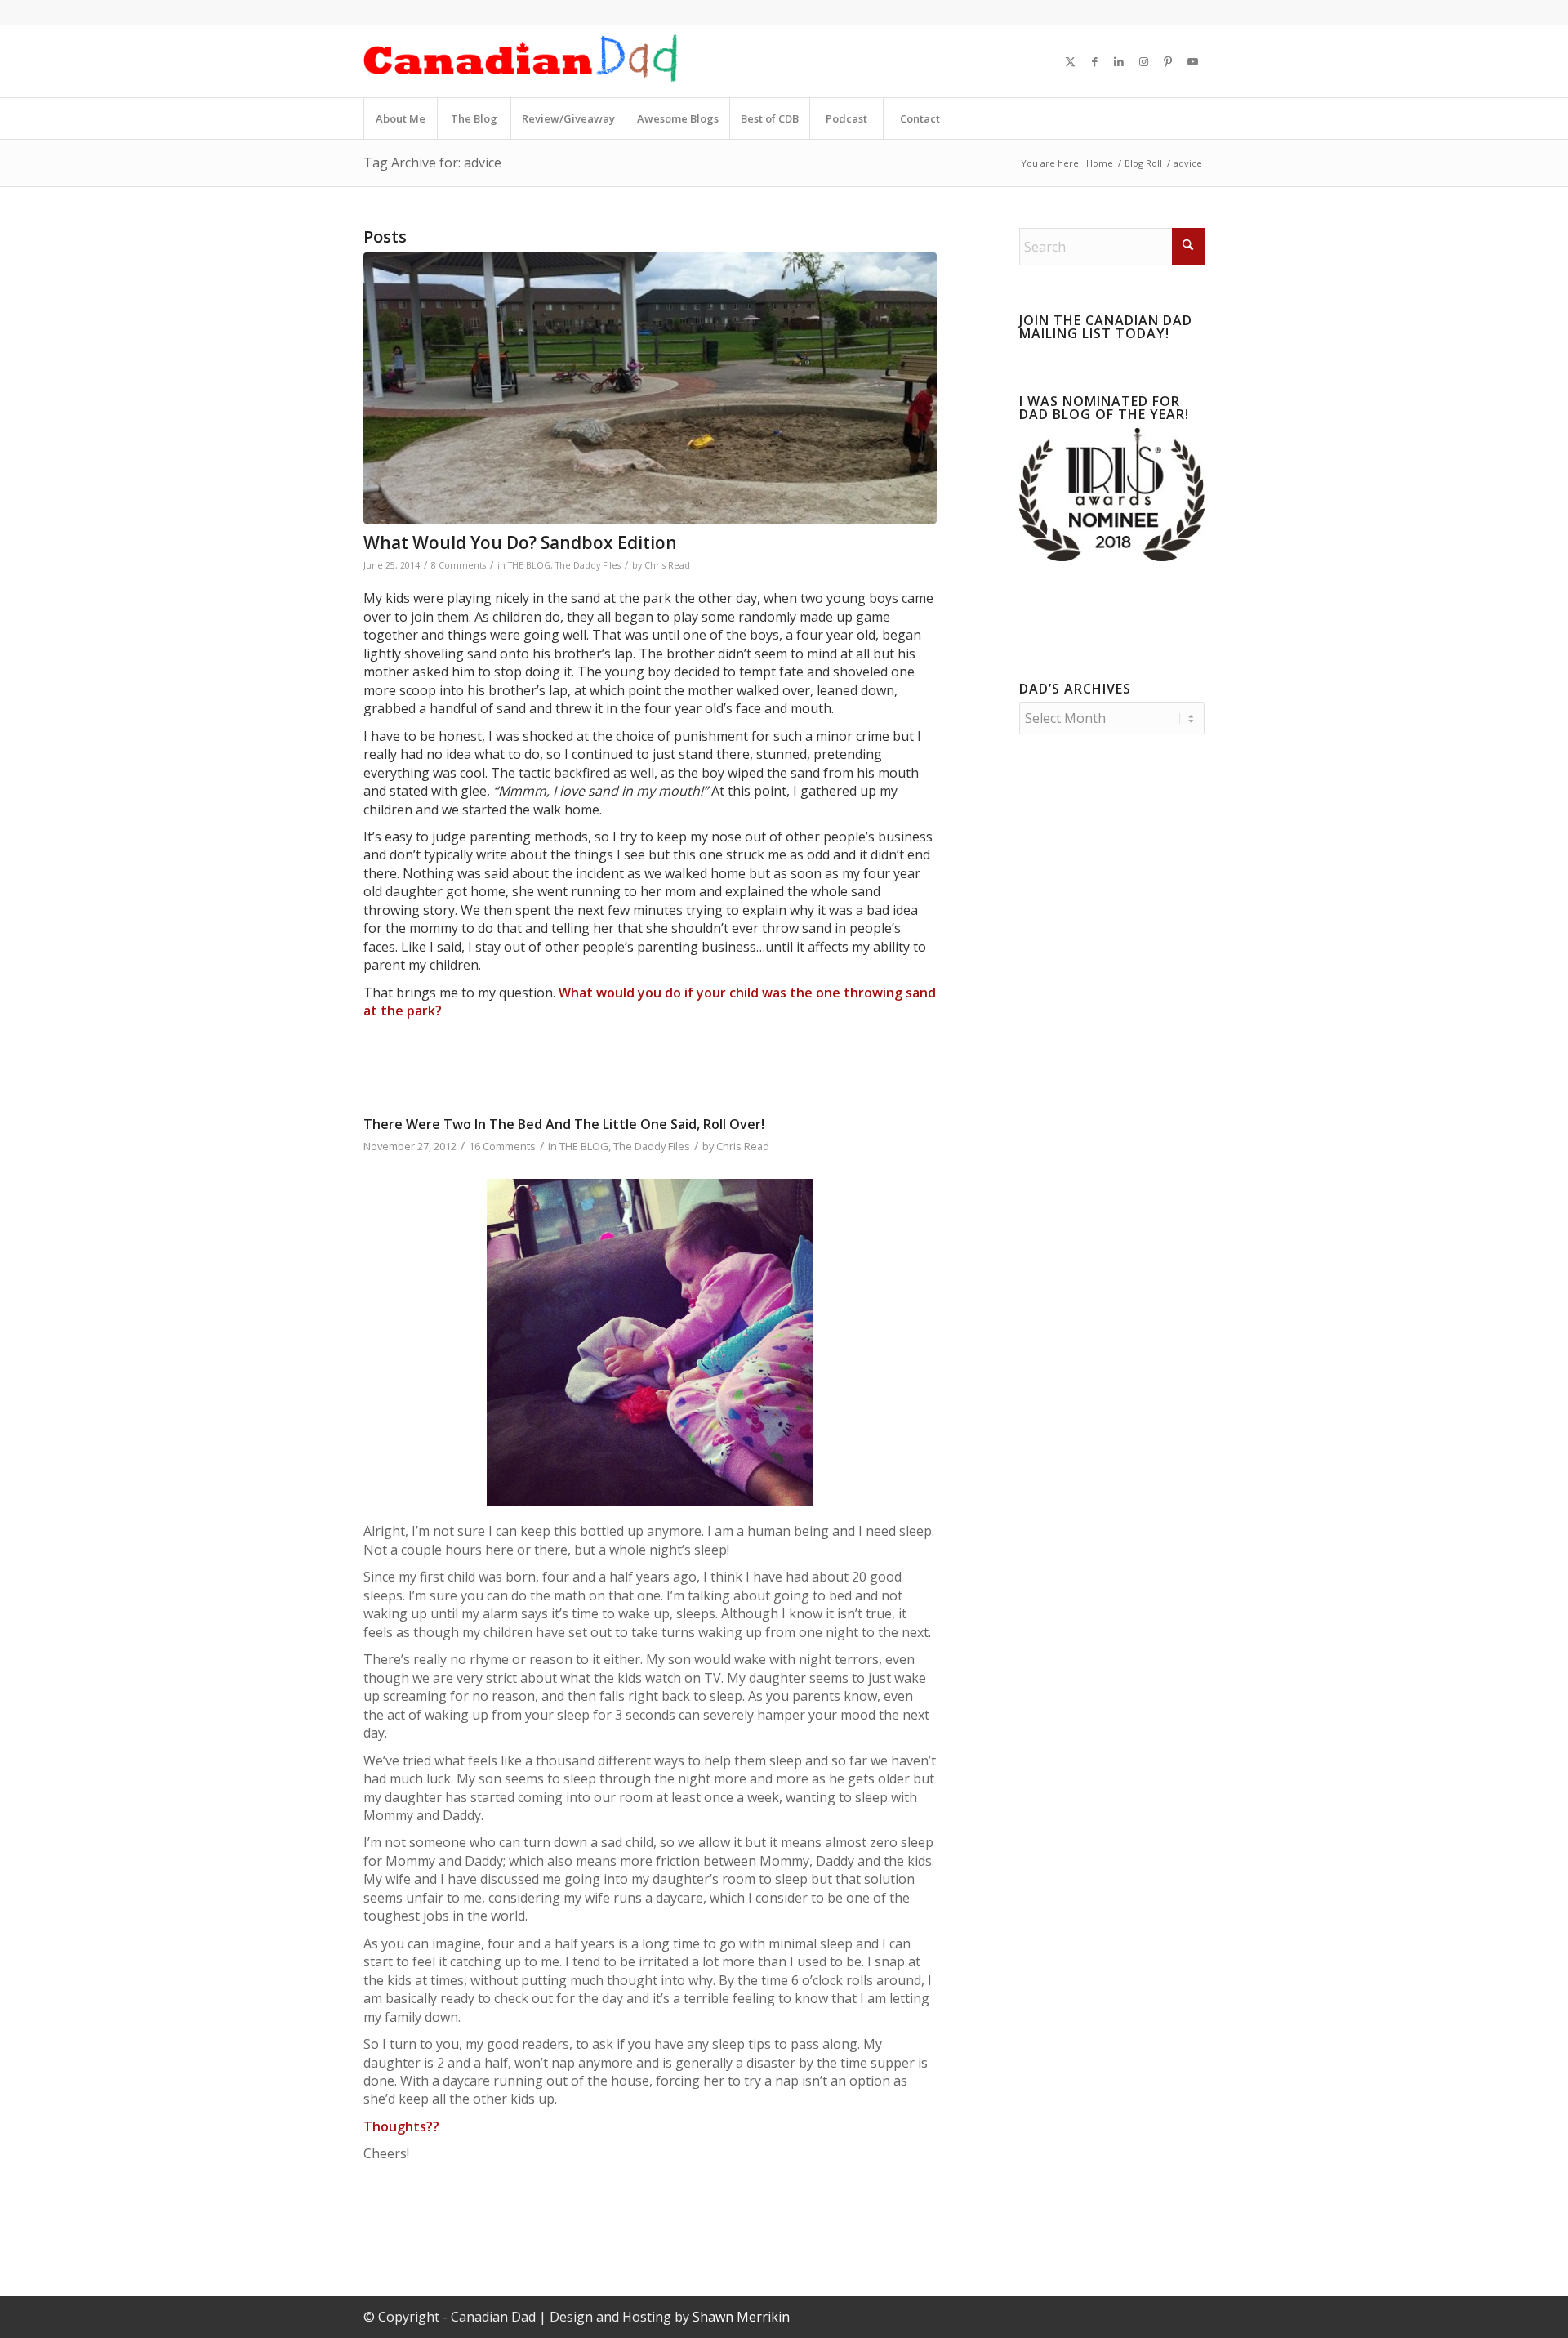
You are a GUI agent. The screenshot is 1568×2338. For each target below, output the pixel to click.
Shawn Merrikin (741, 2317)
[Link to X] (1070, 61)
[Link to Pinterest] (1168, 61)
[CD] (521, 61)
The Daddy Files (588, 565)
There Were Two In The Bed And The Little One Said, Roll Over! (564, 1124)
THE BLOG (529, 565)
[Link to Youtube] (1192, 61)
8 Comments (459, 565)
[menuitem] (400, 118)
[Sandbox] (650, 388)
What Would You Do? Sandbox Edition (520, 542)
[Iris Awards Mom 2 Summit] (1112, 556)
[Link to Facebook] (1094, 61)
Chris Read (667, 565)
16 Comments (502, 1146)
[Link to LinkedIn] (1119, 61)
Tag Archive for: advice (432, 163)
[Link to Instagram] (1143, 61)
